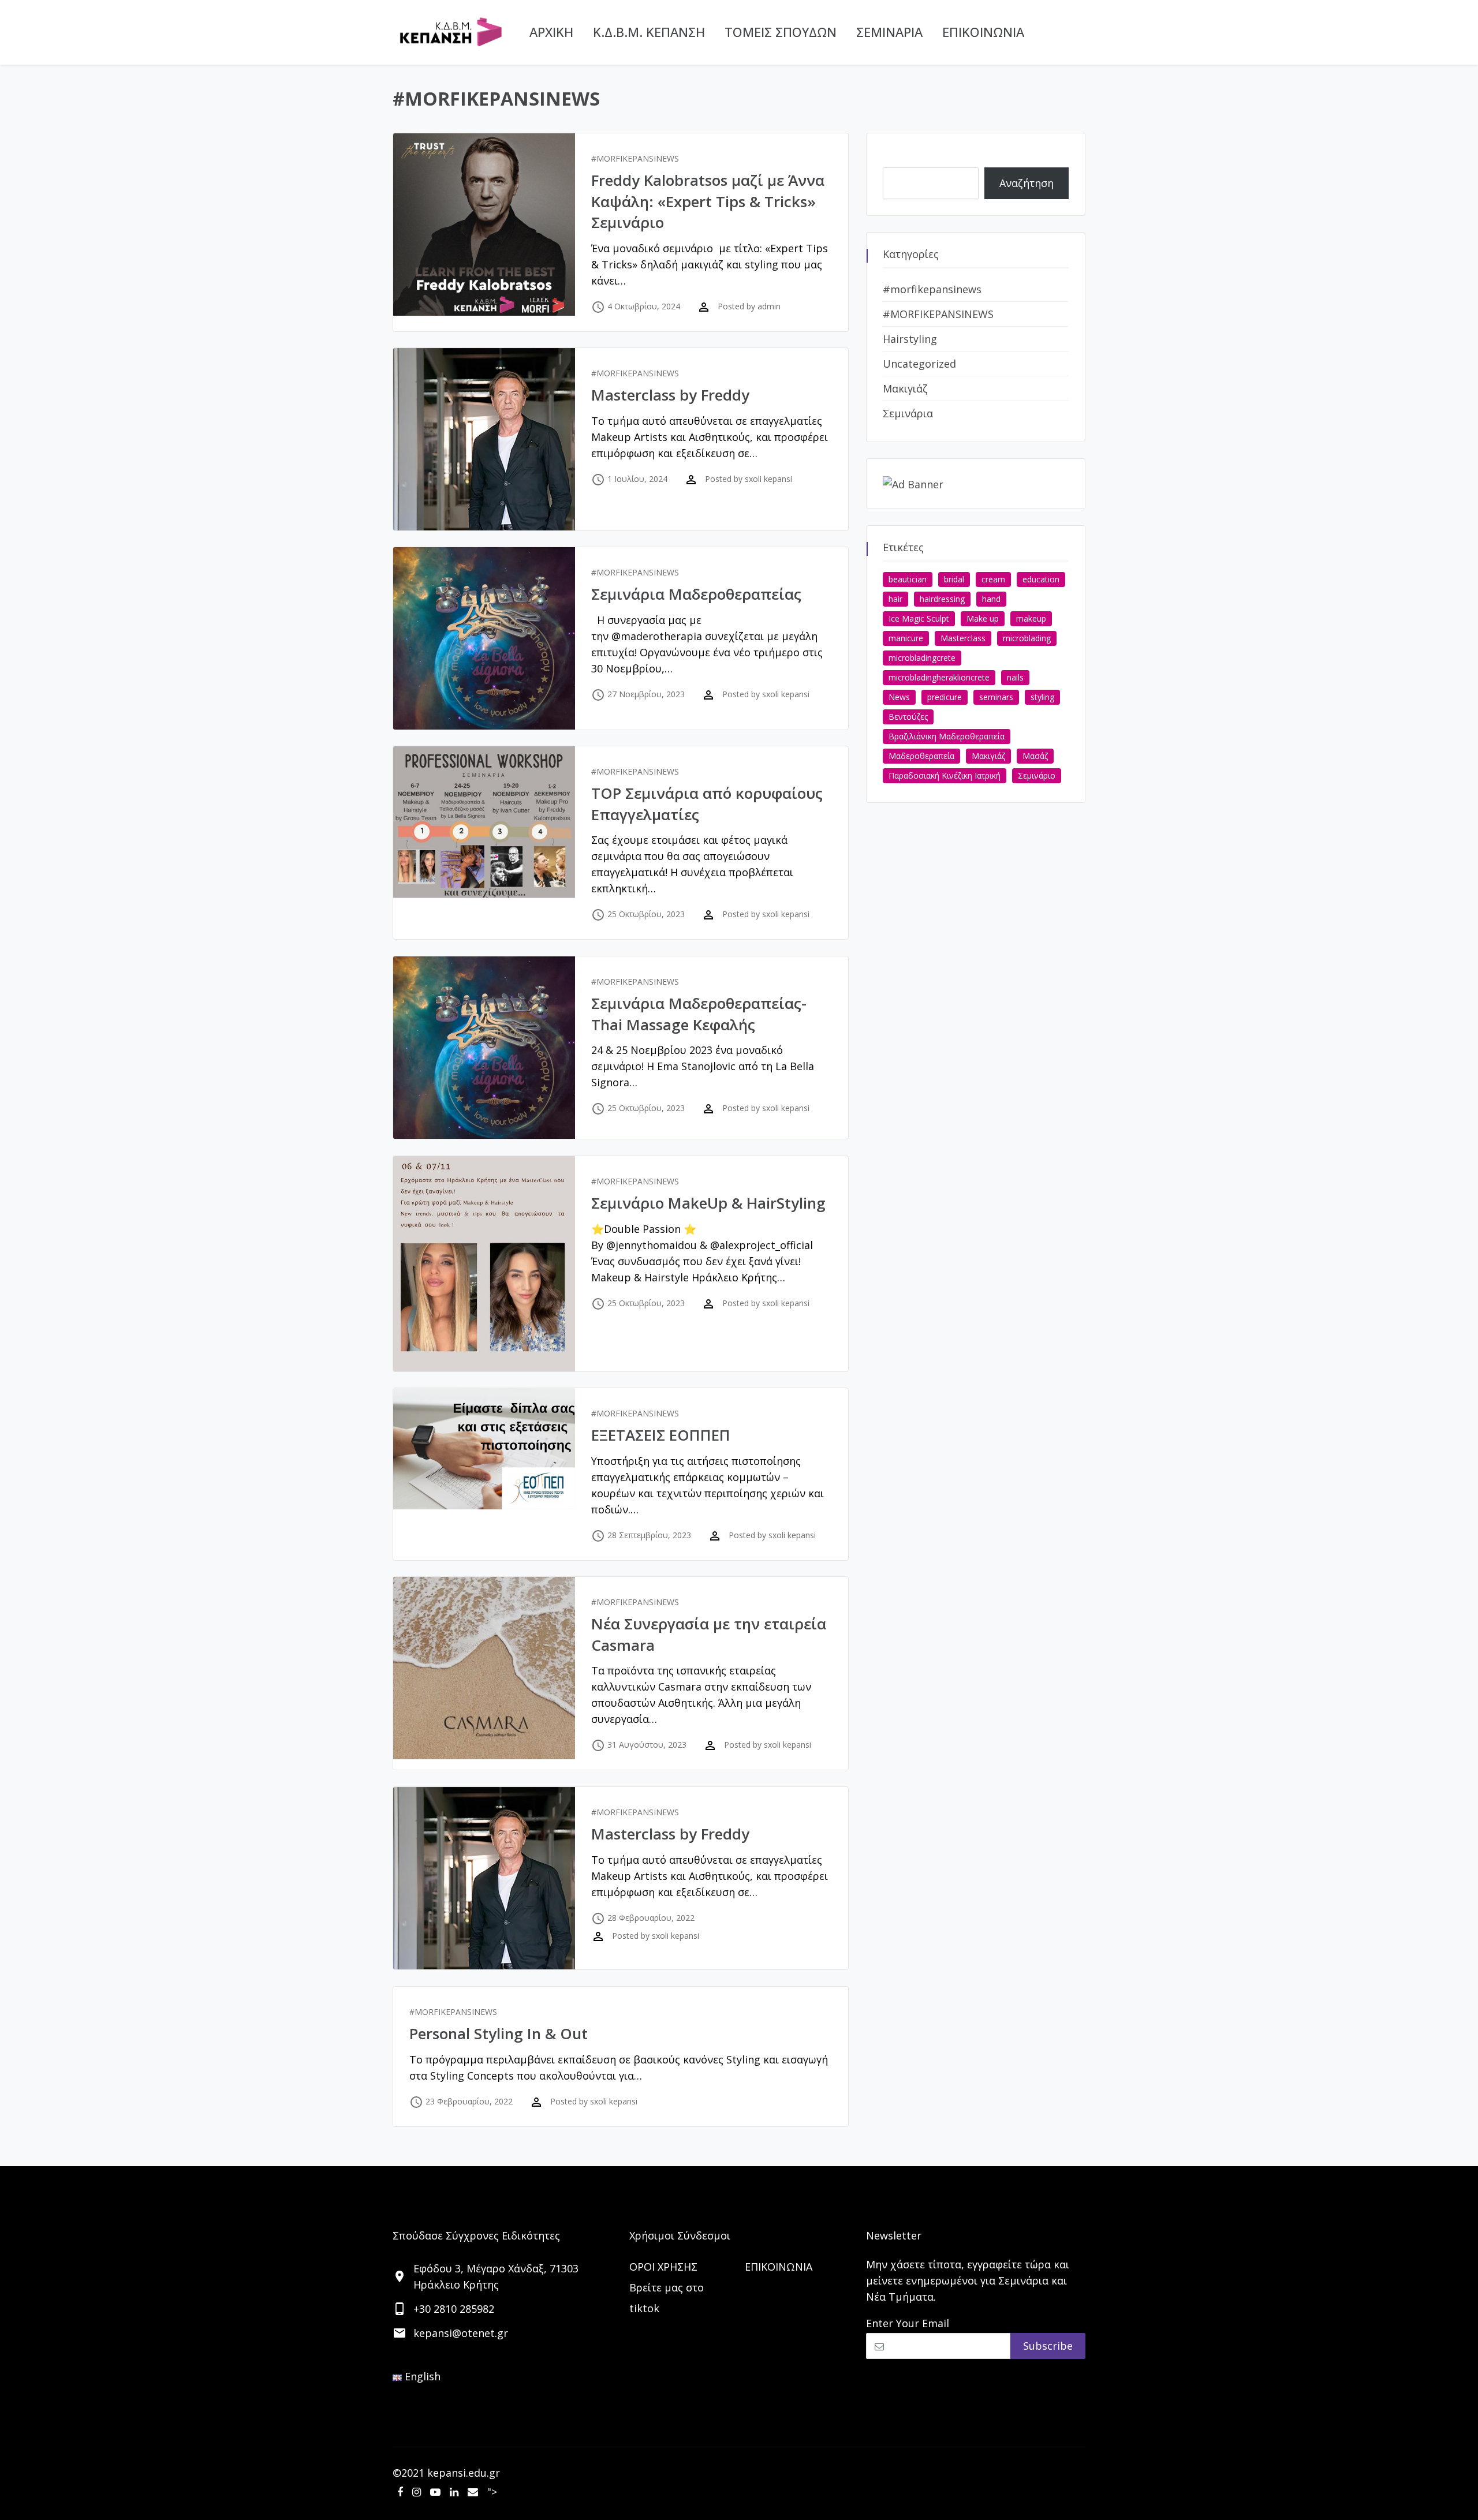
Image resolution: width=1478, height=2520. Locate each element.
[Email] (473, 2492)
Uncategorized (919, 364)
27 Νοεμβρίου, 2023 (646, 694)
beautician (908, 579)
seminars (996, 697)
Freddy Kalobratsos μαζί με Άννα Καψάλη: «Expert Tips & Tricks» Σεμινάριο (708, 201)
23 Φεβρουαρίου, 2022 (469, 2101)
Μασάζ (1035, 756)
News (899, 697)
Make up (983, 618)
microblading (1027, 638)
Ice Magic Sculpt (919, 618)
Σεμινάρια (908, 413)
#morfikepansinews (932, 289)
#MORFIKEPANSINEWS (635, 158)
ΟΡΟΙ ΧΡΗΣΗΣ (663, 2267)
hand (991, 599)
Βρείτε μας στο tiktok (667, 2298)
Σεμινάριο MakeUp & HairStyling (708, 1203)
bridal (954, 579)
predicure (945, 697)
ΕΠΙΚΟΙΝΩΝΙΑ (983, 32)
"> (492, 2492)
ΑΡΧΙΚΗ (551, 32)
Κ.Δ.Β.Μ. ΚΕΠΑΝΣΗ (649, 32)
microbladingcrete (922, 658)
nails (1015, 677)
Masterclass (963, 638)
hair (895, 599)
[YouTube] (435, 2492)
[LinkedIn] (454, 2492)
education (1041, 579)
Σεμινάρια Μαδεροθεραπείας (696, 594)
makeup (1031, 618)
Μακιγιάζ (905, 388)
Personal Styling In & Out (499, 2033)
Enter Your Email (908, 2323)
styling (1042, 697)
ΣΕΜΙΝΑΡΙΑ (889, 32)
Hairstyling (910, 339)
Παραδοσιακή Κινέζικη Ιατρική (945, 775)
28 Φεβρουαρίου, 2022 (651, 1918)
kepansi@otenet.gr (461, 2333)
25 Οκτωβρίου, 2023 (646, 914)
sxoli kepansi (768, 479)
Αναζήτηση (910, 158)
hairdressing (942, 599)
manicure (906, 638)
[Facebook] (400, 2492)
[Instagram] (417, 2492)
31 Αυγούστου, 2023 (647, 1745)
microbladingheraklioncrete (939, 677)
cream (993, 579)
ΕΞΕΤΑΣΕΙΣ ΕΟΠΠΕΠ (661, 1435)
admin (769, 306)
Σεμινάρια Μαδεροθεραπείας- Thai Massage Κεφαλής (699, 1014)
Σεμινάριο (1037, 775)
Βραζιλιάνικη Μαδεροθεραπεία (947, 736)
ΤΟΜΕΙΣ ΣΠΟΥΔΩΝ (781, 32)
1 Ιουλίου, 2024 (637, 479)
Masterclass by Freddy (670, 395)
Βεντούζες (908, 717)
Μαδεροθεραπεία (921, 756)
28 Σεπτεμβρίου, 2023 (649, 1535)
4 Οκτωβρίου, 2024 (644, 306)
